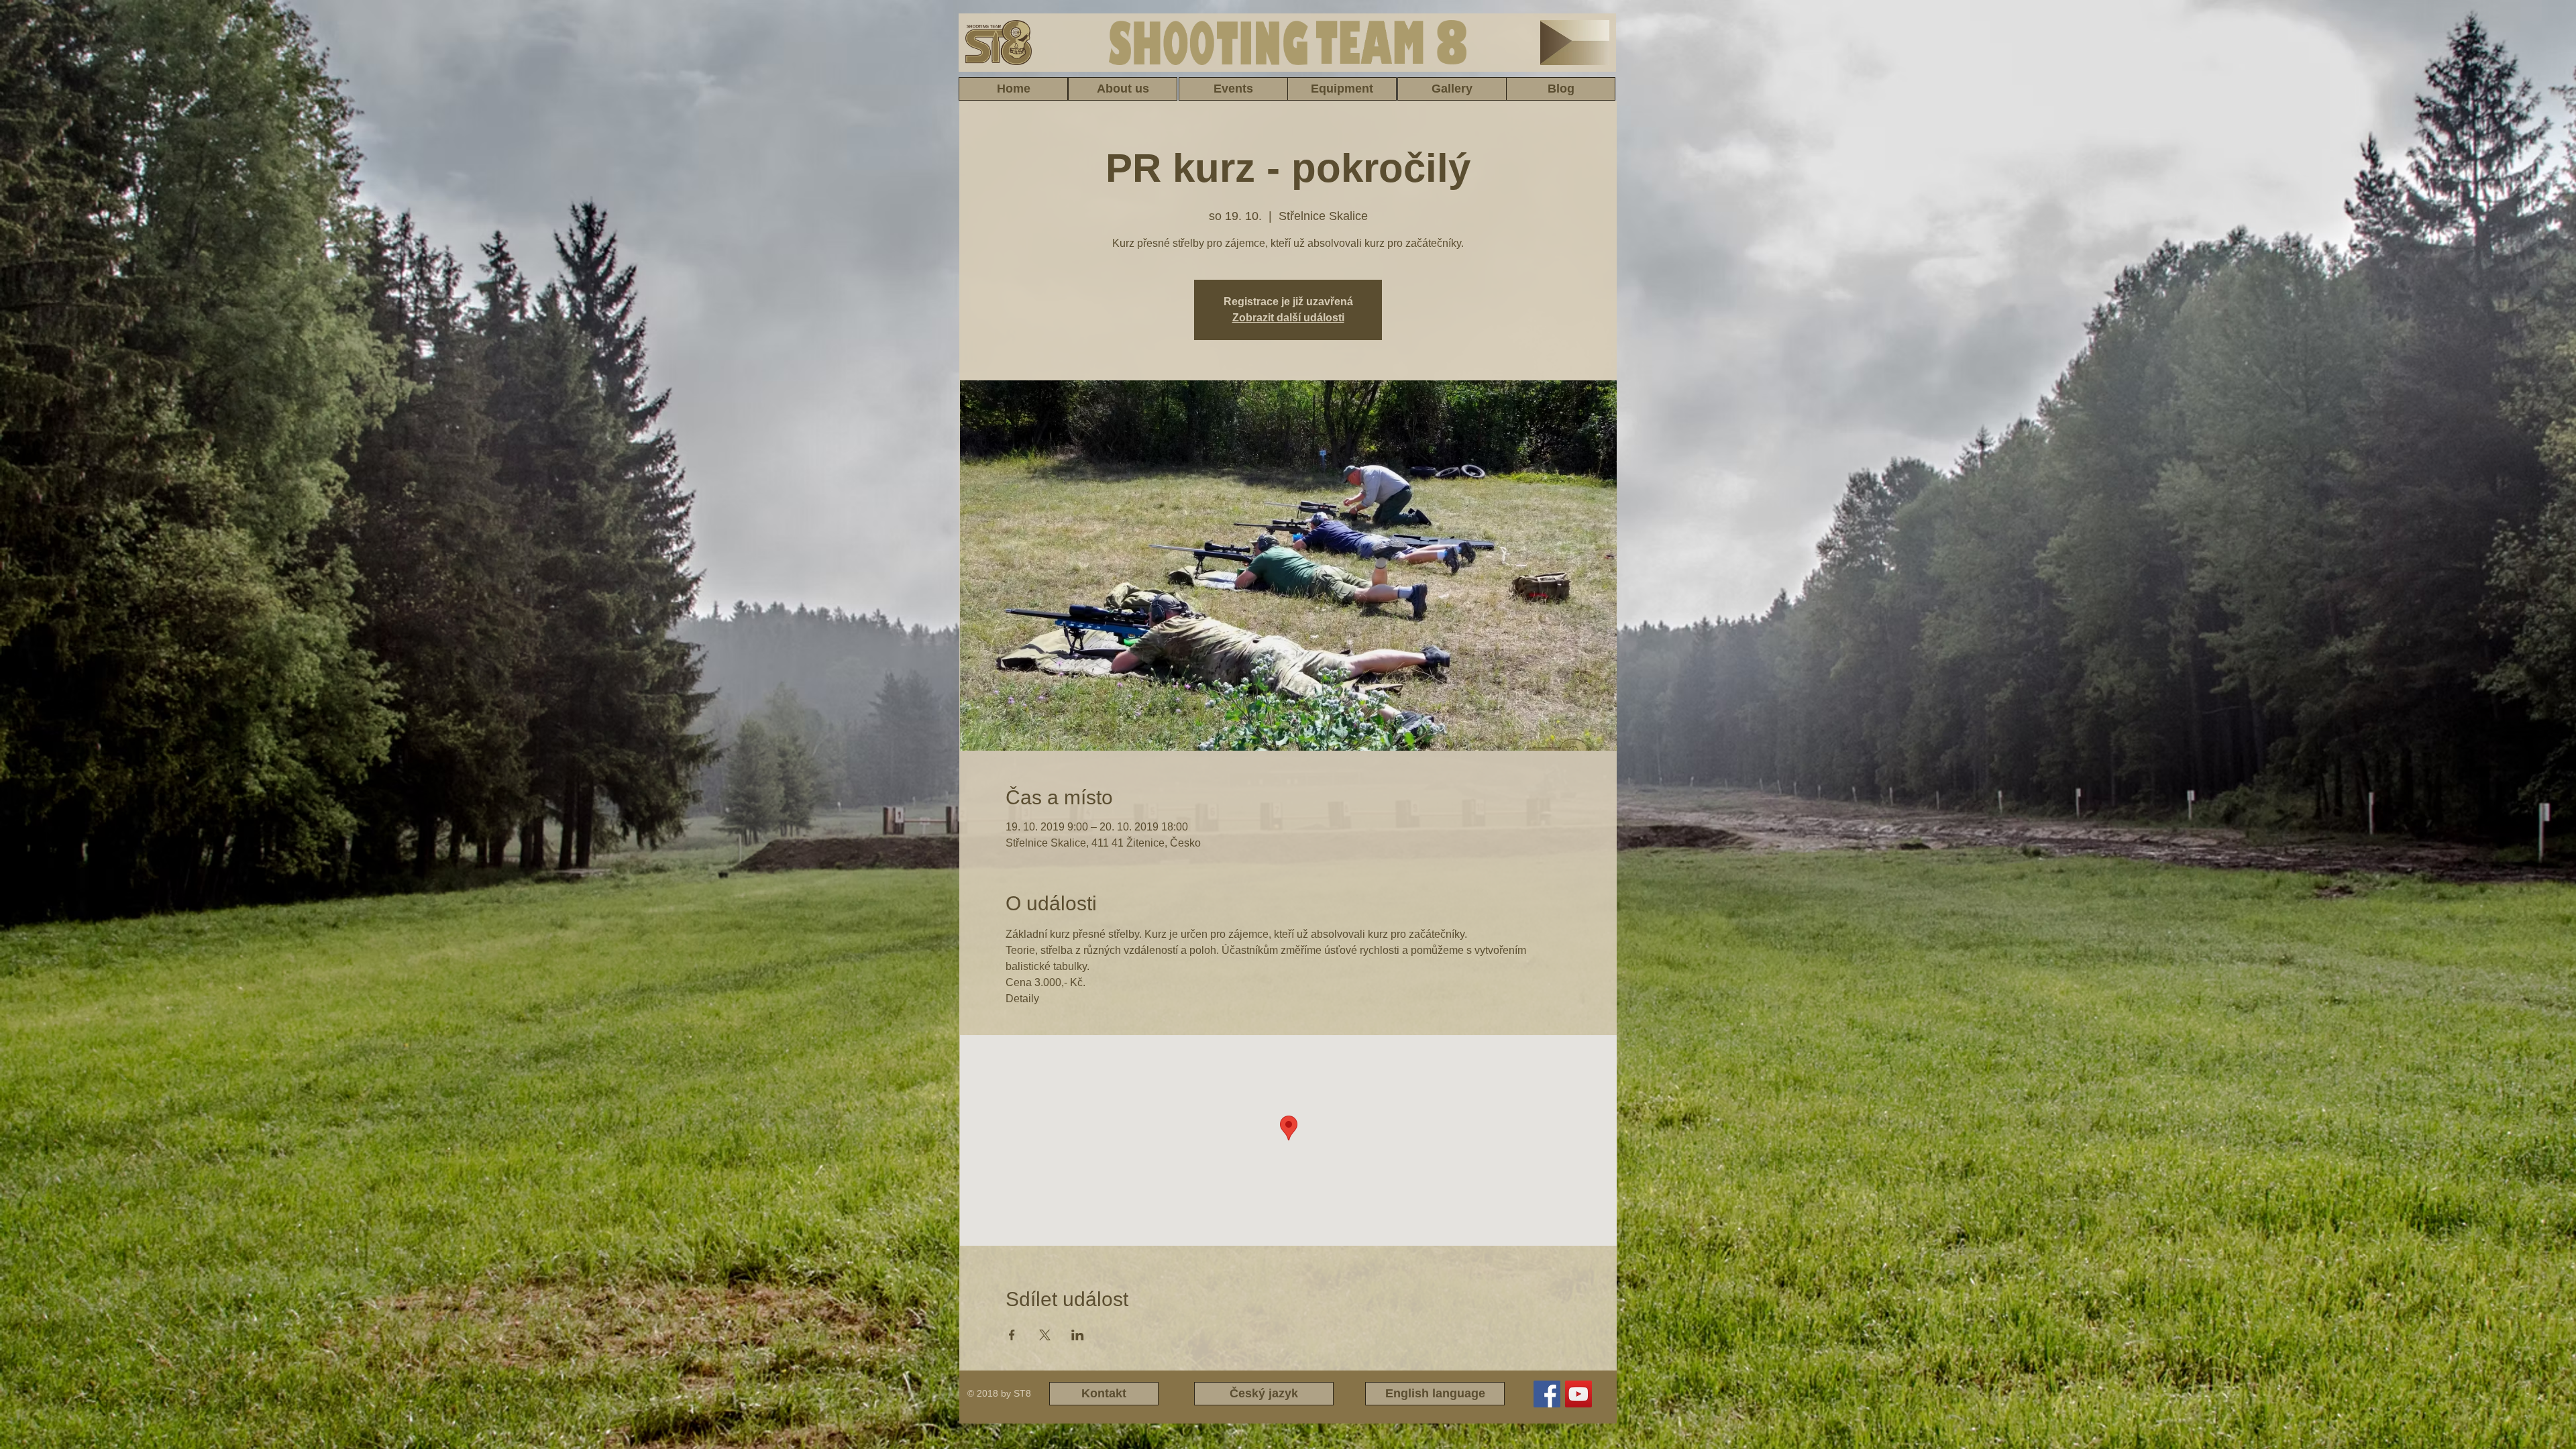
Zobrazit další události (1288, 318)
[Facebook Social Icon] (1547, 1394)
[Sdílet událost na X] (1045, 1335)
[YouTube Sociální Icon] (1578, 1394)
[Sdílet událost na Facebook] (1012, 1335)
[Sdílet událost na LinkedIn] (1078, 1335)
